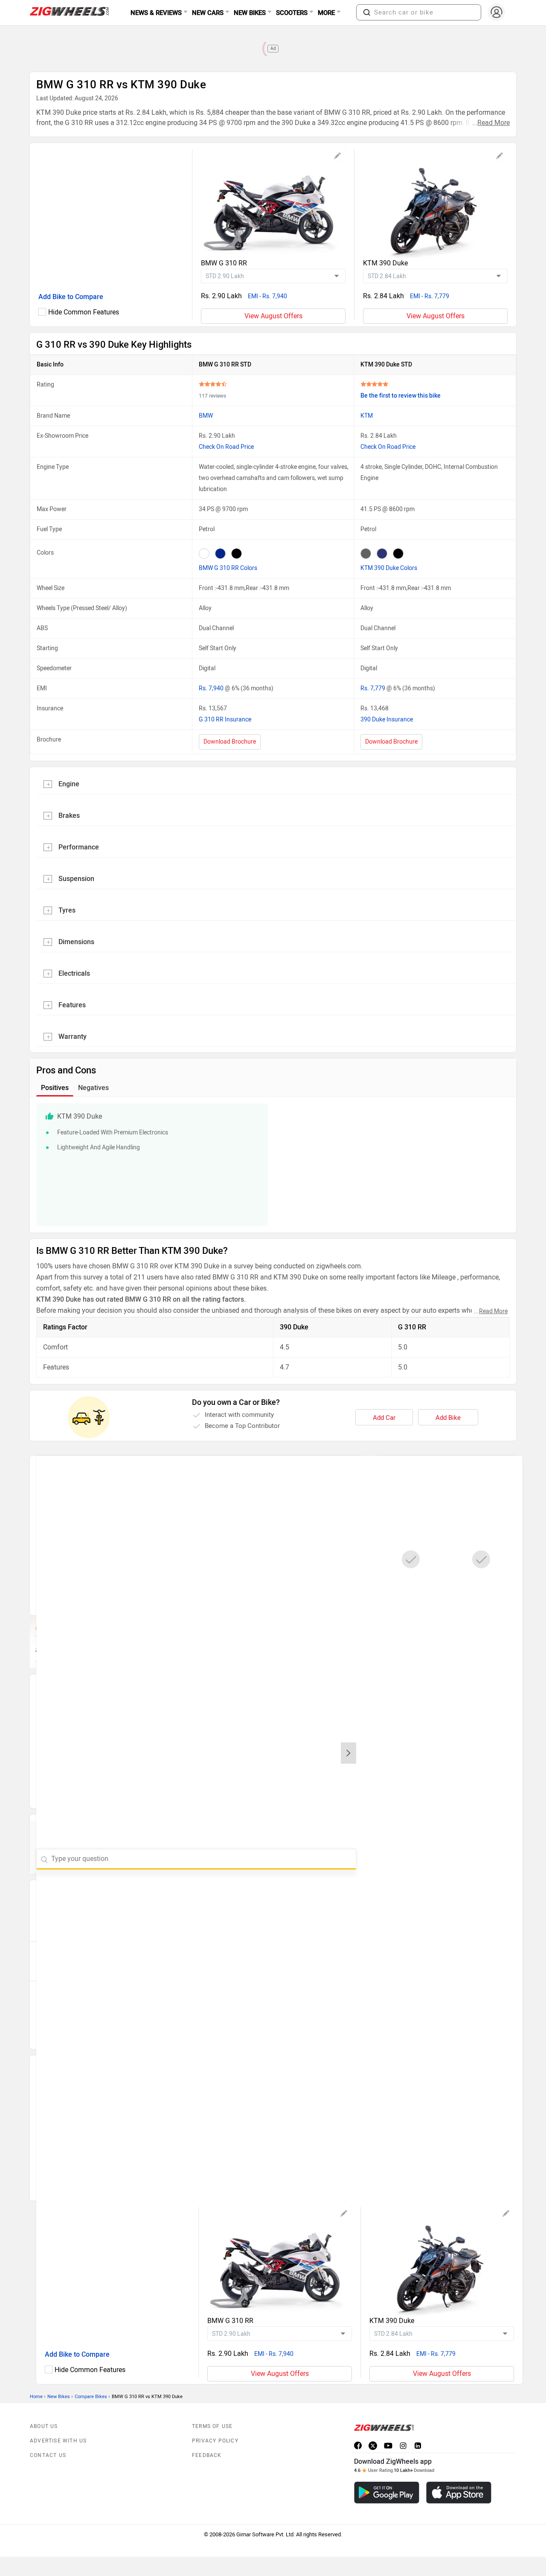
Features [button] (72, 1005)
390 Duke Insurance (387, 720)
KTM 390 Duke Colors (389, 568)
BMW (206, 416)
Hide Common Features (84, 312)
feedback (207, 2455)
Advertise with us (58, 2441)
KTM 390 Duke (385, 263)
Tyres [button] (67, 910)
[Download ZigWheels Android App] (387, 2493)
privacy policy (215, 2441)
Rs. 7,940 (212, 688)
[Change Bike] (338, 157)
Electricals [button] (74, 973)
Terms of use (212, 2426)
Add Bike (448, 1418)
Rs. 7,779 (373, 688)
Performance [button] (79, 847)
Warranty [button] (73, 1037)
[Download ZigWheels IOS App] (459, 2493)
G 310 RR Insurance (225, 720)
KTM (367, 416)
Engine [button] (69, 784)
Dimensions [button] (76, 942)
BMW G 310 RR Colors (228, 568)
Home (36, 2397)
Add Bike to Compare (71, 297)
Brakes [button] (69, 816)
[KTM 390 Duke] (435, 204)
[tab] (273, 783)
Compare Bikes (91, 2397)
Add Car (384, 1418)
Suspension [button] (76, 879)
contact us (48, 2455)
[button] (367, 12)
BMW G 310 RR (224, 263)
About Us (44, 2426)
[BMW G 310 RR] (273, 204)
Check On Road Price (226, 447)
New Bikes (59, 2397)
